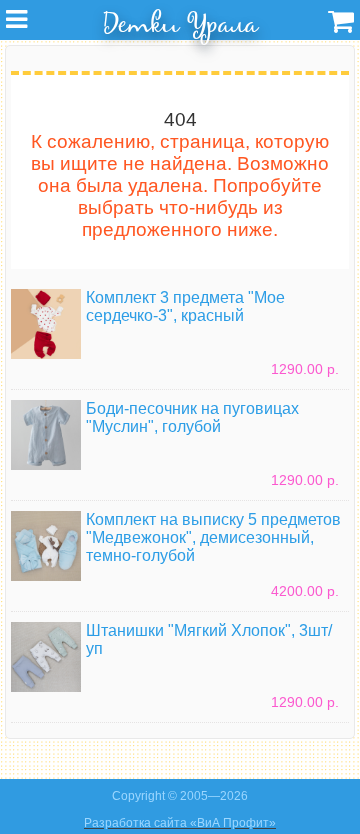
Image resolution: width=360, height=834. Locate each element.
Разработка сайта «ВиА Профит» (180, 823)
